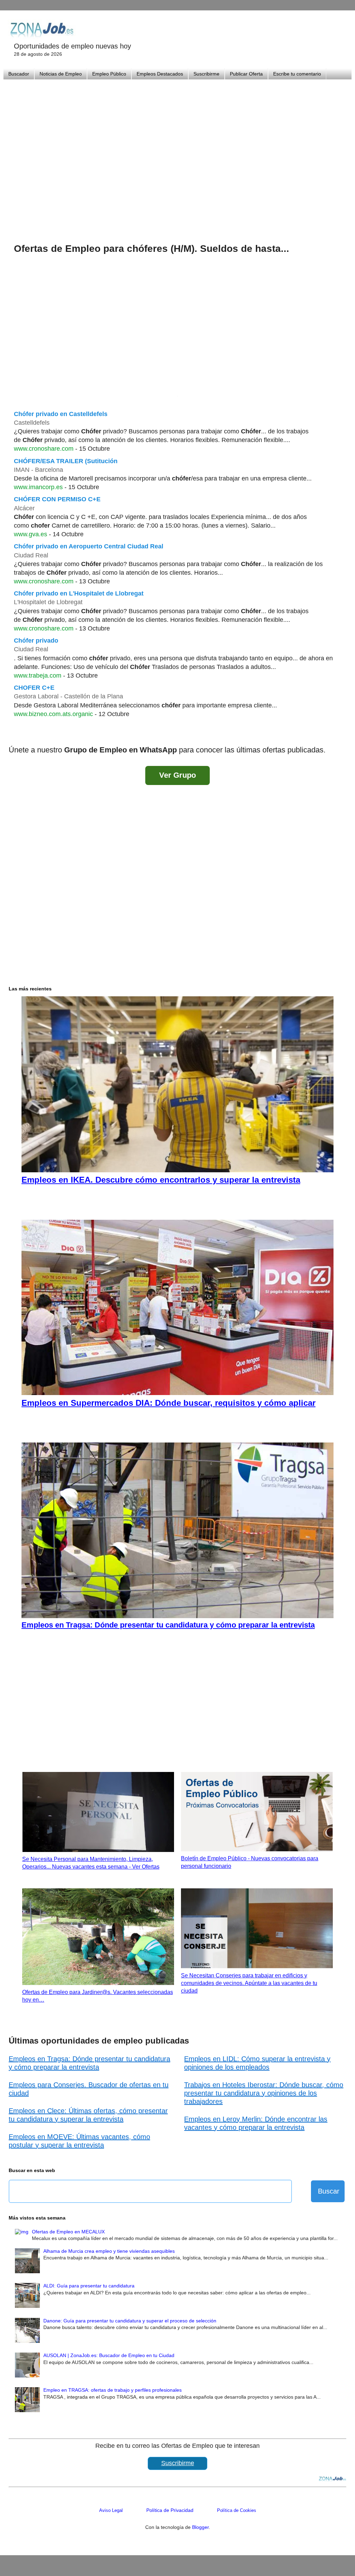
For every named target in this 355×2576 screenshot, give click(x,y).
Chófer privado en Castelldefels (61, 414)
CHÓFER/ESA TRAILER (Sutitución (66, 461)
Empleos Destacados (160, 74)
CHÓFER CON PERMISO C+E (57, 499)
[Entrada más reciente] (16, 732)
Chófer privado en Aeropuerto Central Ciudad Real (89, 546)
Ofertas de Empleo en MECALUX (68, 2232)
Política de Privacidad (170, 2510)
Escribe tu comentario (297, 74)
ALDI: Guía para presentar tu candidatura (89, 2286)
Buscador (19, 74)
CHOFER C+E (34, 688)
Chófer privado (36, 641)
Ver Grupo (177, 775)
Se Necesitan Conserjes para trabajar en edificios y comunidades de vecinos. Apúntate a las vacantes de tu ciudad (249, 1983)
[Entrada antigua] (339, 732)
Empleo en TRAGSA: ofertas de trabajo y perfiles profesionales (112, 2390)
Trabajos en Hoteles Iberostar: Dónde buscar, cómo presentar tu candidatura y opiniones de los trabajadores (264, 2093)
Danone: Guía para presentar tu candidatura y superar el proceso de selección (130, 2321)
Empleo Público (109, 74)
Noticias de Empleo (61, 74)
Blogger (200, 2527)
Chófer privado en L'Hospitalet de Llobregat (79, 593)
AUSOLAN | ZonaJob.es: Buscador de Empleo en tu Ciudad (109, 2355)
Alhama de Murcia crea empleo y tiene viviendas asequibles (109, 2251)
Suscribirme (206, 74)
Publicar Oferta (246, 74)
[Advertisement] (177, 152)
